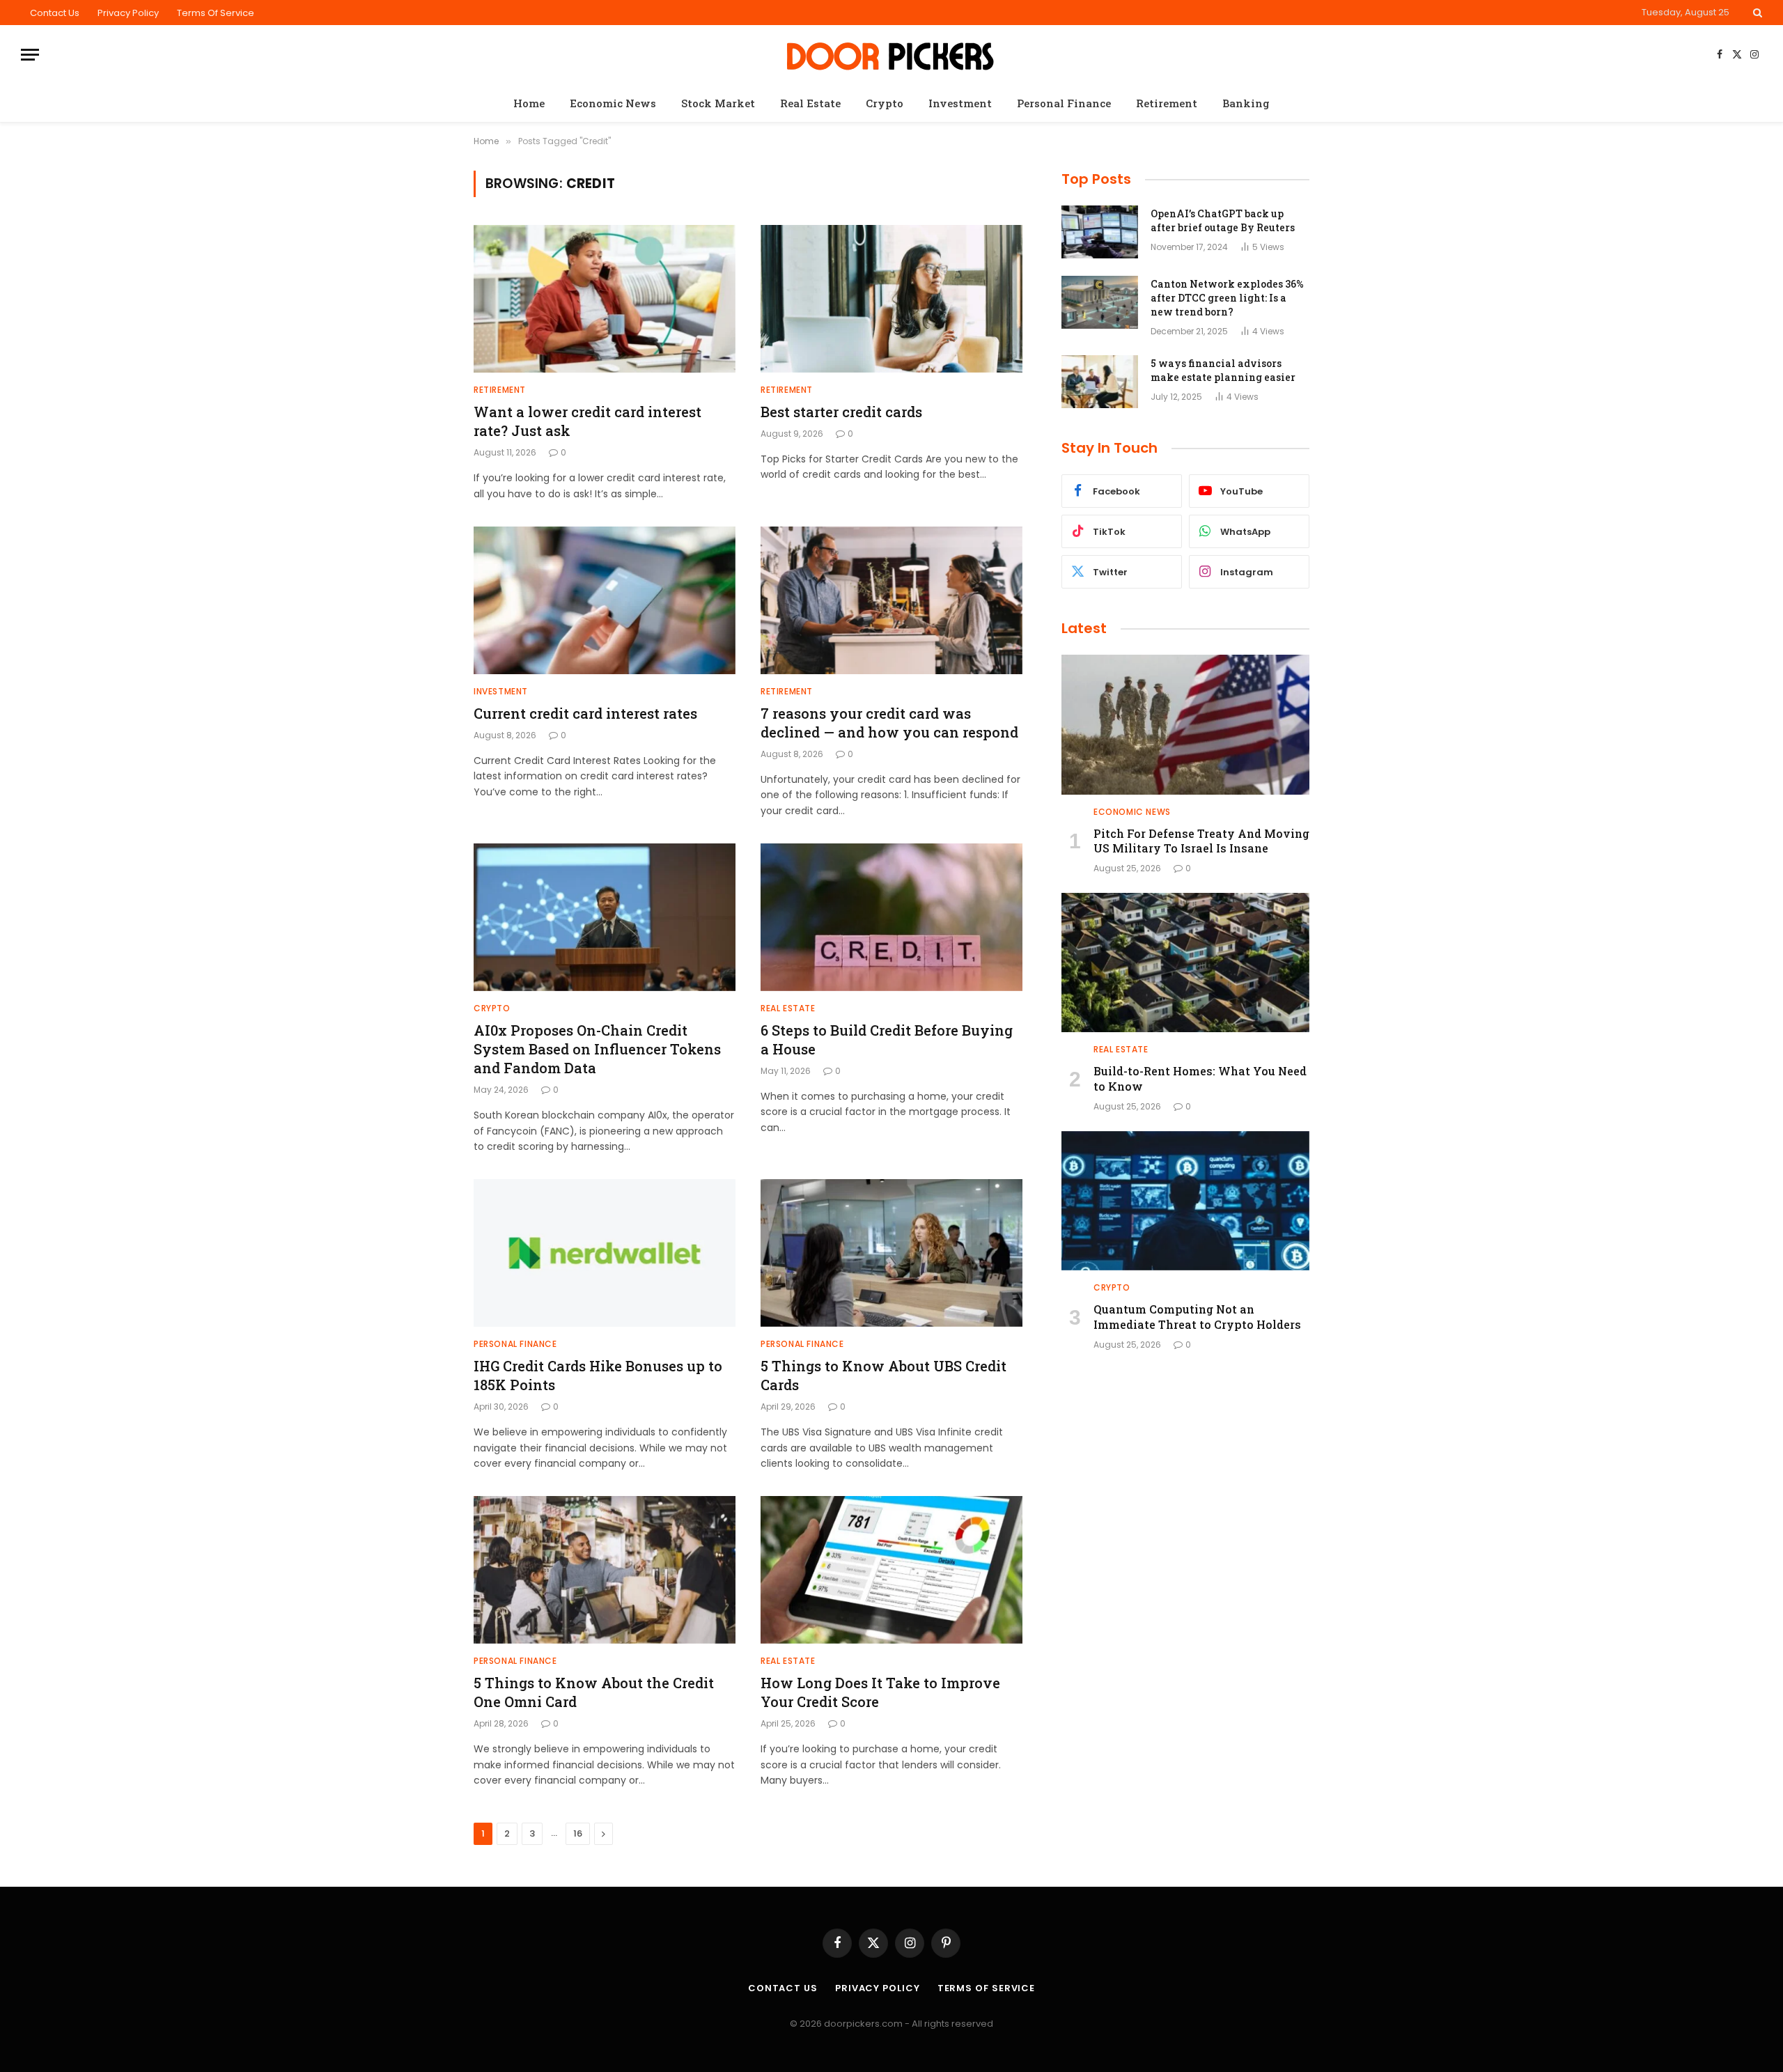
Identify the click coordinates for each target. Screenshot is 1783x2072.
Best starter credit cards (841, 412)
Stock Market (718, 103)
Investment (960, 103)
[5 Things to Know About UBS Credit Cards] (891, 1253)
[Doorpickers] (892, 55)
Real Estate (810, 103)
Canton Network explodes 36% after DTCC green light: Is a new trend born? (1227, 298)
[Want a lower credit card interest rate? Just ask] (605, 299)
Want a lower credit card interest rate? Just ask (587, 421)
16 (578, 1833)
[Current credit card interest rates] (605, 600)
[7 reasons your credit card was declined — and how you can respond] (891, 600)
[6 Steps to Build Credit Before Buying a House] (891, 917)
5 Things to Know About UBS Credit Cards (883, 1375)
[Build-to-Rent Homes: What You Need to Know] (1185, 963)
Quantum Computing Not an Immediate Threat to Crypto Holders (1197, 1317)
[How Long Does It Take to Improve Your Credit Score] (891, 1570)
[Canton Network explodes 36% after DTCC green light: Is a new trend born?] (1100, 302)
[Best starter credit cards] (891, 299)
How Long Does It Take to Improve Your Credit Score (880, 1692)
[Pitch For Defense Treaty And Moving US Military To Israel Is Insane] (1185, 724)
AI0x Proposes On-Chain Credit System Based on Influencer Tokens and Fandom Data (597, 1049)
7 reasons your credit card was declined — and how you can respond (889, 723)
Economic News (613, 103)
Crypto (885, 103)
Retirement (1167, 103)
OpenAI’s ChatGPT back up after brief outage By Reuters (1223, 220)
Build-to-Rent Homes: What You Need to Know (1200, 1078)
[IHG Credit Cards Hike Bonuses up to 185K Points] (605, 1253)
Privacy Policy (128, 13)
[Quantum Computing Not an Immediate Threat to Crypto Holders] (1185, 1201)
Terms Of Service (216, 13)
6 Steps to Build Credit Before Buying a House (887, 1039)
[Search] (1756, 13)
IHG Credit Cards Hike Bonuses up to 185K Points (598, 1375)
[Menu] (30, 55)
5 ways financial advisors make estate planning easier (1223, 370)
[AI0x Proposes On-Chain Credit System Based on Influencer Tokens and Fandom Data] (605, 917)
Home (529, 103)
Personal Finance (1064, 103)
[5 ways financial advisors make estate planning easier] (1100, 382)
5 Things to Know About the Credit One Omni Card (594, 1692)
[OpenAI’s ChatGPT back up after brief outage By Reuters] (1100, 232)
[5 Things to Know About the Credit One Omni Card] (605, 1570)
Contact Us (55, 13)
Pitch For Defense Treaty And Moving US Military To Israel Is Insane (1201, 841)
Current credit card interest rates (585, 713)
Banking (1246, 103)
